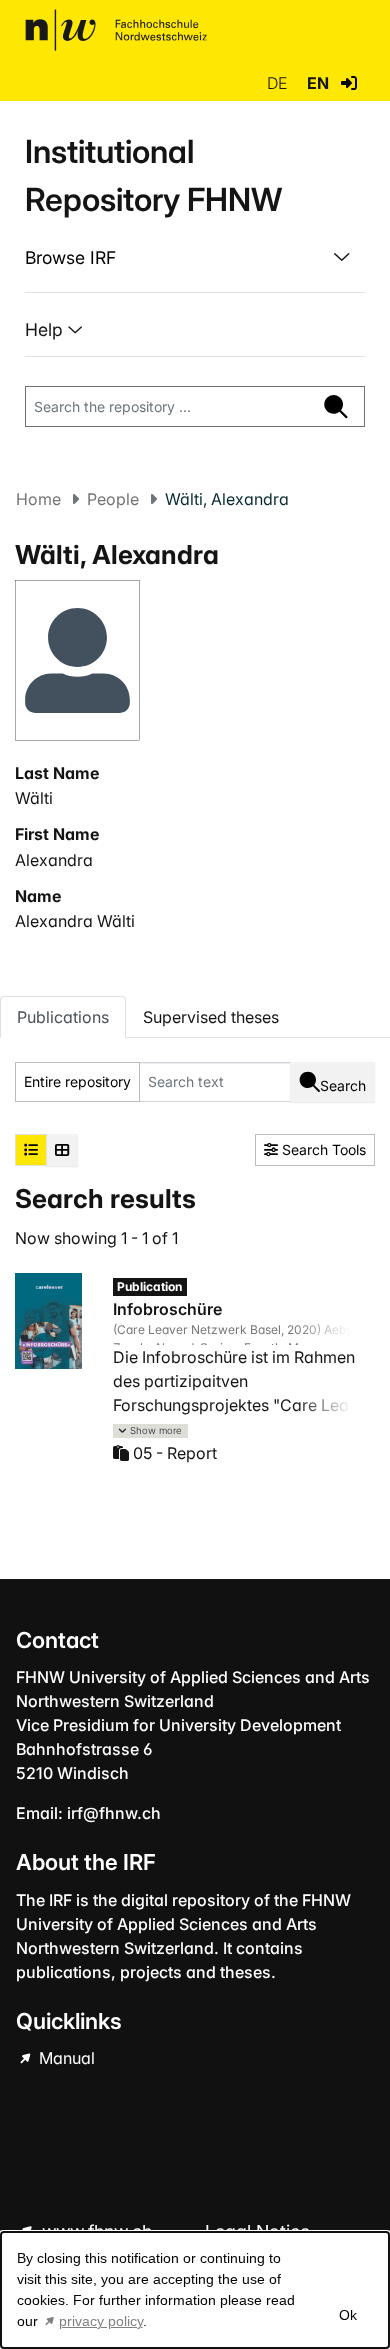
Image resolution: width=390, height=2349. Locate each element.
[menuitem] (195, 258)
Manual (65, 2058)
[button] (349, 83)
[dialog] (195, 2290)
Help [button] (46, 329)
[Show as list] (31, 1150)
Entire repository (77, 1081)
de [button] (279, 83)
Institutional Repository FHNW (153, 175)
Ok (348, 2315)
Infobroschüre (167, 1309)
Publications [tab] (63, 1017)
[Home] (116, 30)
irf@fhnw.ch (114, 1813)
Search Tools (322, 1149)
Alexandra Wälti (75, 921)
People (113, 499)
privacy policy (101, 2321)
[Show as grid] (62, 1150)
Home (38, 499)
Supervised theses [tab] (211, 1017)
